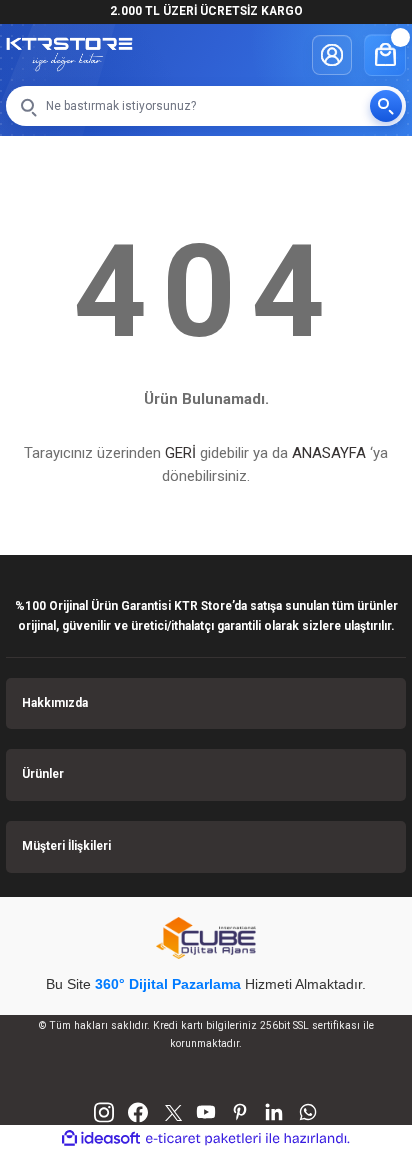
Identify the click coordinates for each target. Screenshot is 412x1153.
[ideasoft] (101, 1139)
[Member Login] (332, 55)
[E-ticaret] (203, 1138)
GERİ (180, 453)
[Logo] (69, 54)
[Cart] (385, 55)
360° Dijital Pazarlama (168, 984)
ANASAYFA (329, 453)
